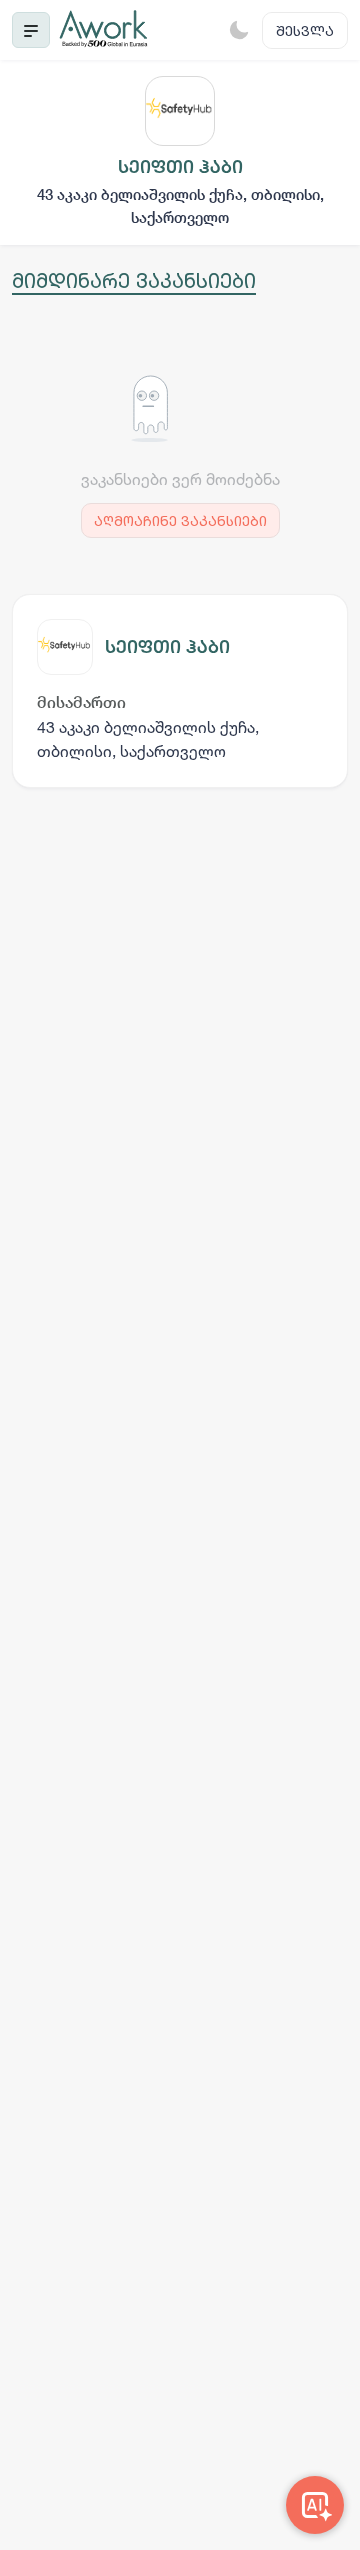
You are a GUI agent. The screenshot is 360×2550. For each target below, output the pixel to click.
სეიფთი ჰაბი (167, 646)
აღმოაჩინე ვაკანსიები (180, 520)
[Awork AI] (315, 2505)
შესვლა (305, 30)
